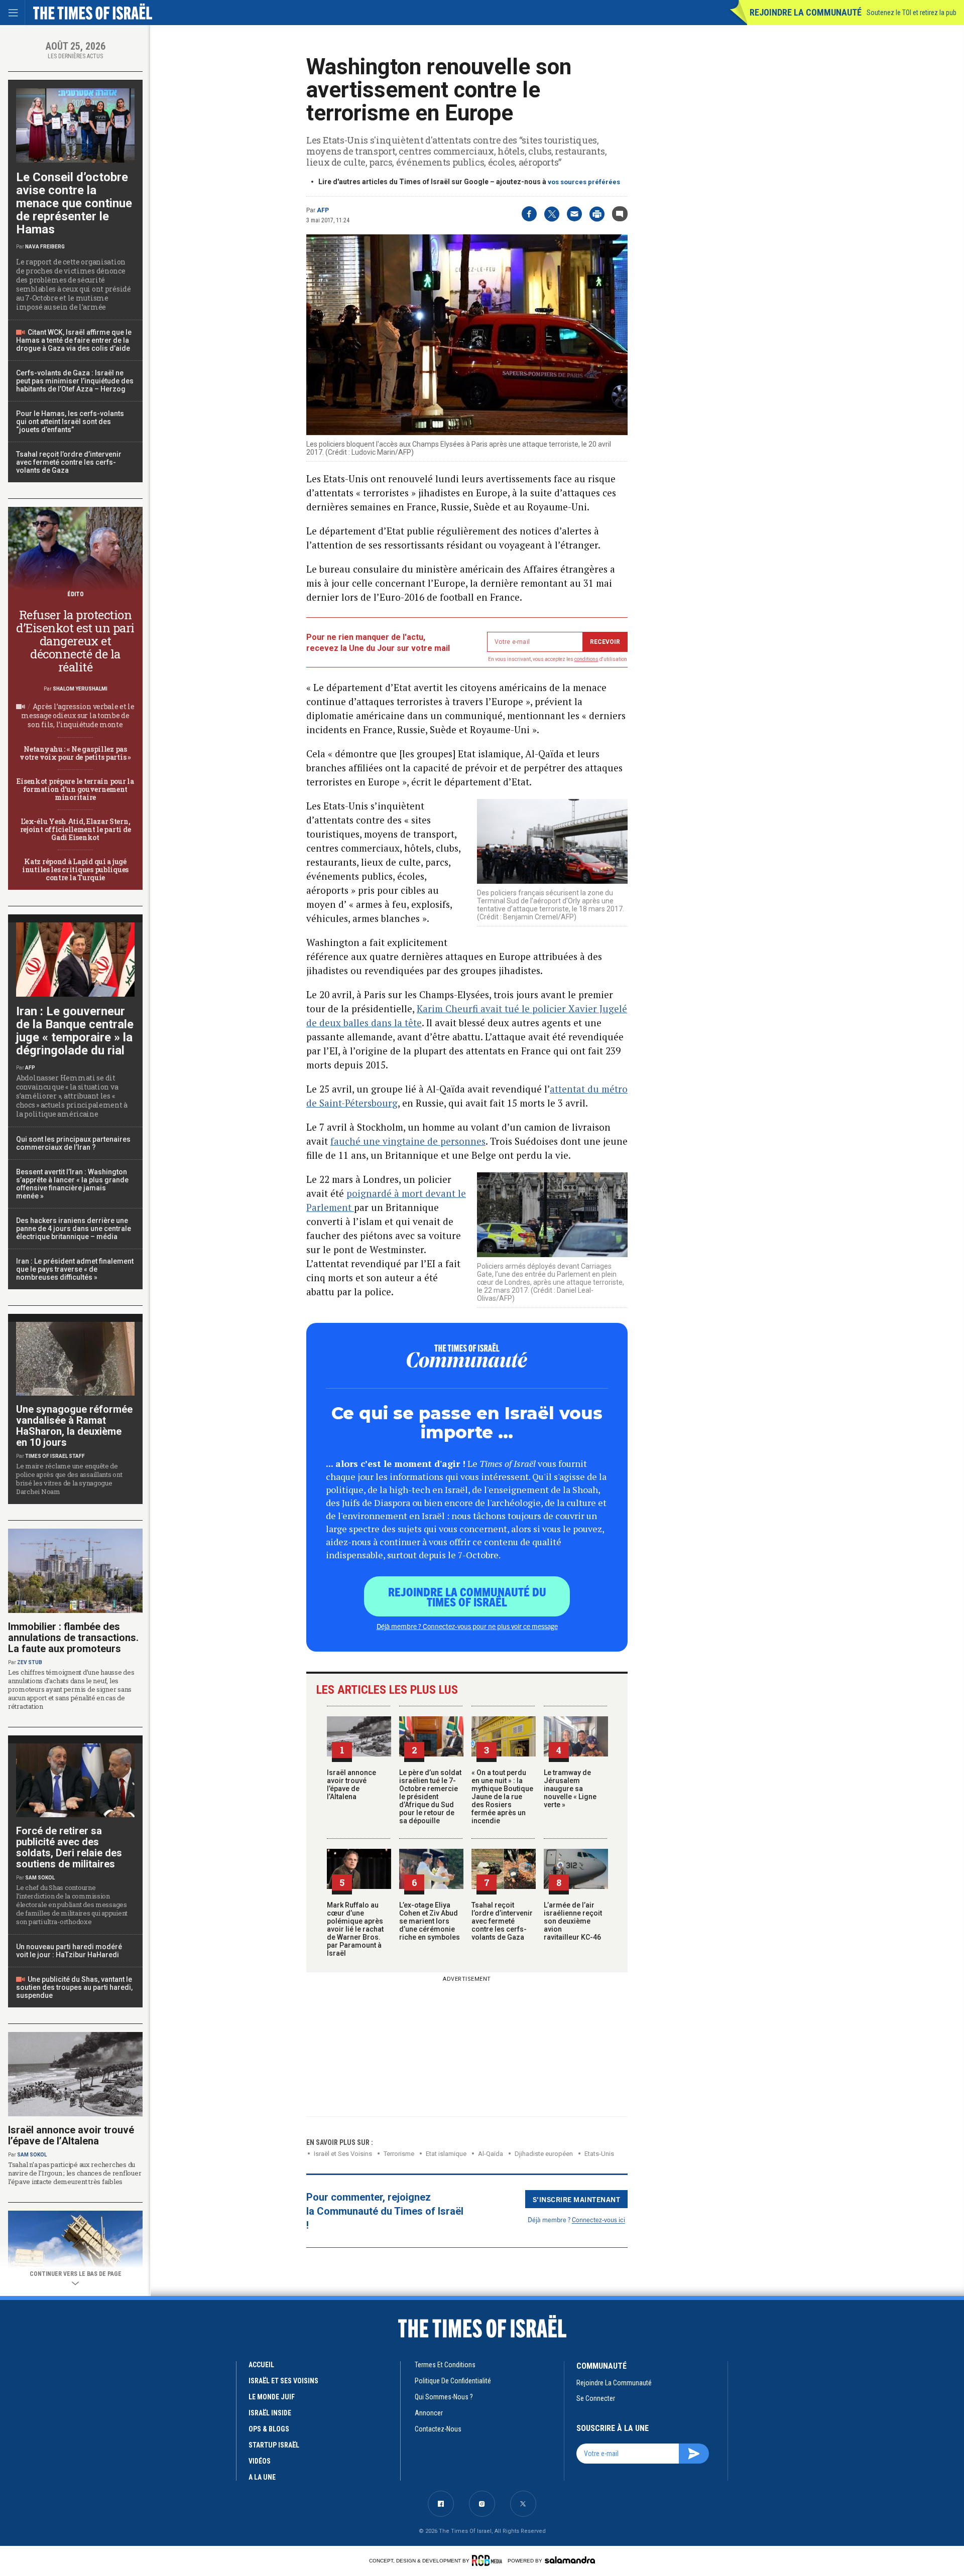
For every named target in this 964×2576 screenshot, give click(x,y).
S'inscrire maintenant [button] (577, 2199)
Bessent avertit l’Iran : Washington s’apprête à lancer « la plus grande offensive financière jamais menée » (72, 1184)
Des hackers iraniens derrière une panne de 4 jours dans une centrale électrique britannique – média (74, 1229)
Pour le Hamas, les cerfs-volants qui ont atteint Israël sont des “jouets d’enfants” (70, 422)
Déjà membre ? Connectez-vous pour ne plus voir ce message (467, 1626)
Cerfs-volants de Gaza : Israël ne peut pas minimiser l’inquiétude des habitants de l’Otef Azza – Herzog (75, 381)
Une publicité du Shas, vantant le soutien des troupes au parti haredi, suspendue (74, 1987)
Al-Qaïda (491, 2154)
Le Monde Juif (272, 2397)
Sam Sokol (40, 1878)
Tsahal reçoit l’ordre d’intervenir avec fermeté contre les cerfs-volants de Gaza (502, 1921)
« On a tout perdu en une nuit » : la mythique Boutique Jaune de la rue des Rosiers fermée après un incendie (502, 1797)
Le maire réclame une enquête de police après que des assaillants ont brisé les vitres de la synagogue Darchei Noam (69, 1479)
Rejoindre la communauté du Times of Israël (467, 1596)
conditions (586, 659)
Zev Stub (30, 1662)
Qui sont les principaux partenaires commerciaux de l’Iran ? (73, 1143)
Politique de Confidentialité (453, 2381)
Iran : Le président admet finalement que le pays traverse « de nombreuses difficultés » (75, 1269)
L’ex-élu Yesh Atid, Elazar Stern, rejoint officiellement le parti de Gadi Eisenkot (75, 829)
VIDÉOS (260, 2461)
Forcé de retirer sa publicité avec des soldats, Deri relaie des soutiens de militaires (69, 1847)
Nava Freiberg (45, 247)
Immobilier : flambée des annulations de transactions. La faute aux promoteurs (73, 1638)
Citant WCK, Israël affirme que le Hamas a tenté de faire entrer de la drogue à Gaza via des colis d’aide (74, 340)
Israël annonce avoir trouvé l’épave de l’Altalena (351, 1785)
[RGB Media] (489, 2560)
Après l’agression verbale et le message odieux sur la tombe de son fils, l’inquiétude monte (78, 715)
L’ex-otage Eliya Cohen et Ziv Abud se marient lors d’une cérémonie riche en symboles (430, 1921)
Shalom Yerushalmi (80, 689)
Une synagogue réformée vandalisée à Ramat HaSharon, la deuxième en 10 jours (74, 1426)
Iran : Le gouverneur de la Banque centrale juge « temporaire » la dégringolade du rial (75, 1031)
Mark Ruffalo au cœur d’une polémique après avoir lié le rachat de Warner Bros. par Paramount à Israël (355, 1929)
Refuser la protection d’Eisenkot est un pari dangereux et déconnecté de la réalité (75, 641)
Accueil (261, 2365)
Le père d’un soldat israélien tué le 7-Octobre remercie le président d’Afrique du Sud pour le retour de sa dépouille (430, 1797)
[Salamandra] (570, 2560)
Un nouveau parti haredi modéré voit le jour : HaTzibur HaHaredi (69, 1951)
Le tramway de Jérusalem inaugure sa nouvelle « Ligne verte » (570, 1789)
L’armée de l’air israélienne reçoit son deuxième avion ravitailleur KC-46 (573, 1921)
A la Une (262, 2477)
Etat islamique (446, 2154)
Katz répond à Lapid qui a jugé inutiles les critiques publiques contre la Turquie (75, 869)
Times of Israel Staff (55, 1456)
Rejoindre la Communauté (806, 12)
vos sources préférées (584, 182)
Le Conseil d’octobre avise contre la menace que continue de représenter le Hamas (74, 203)
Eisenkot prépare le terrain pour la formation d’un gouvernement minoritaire (75, 789)
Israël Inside (270, 2413)
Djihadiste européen (544, 2154)
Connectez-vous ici (598, 2219)
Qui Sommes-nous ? (444, 2397)
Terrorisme (399, 2154)
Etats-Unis (599, 2154)
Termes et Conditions (445, 2365)
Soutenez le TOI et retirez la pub (912, 13)
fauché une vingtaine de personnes (408, 1141)
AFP (323, 210)
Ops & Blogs (269, 2429)
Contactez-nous (438, 2429)
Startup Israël (274, 2445)
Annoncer (429, 2413)
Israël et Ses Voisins (343, 2154)
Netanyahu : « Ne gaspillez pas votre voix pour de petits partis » (75, 753)
